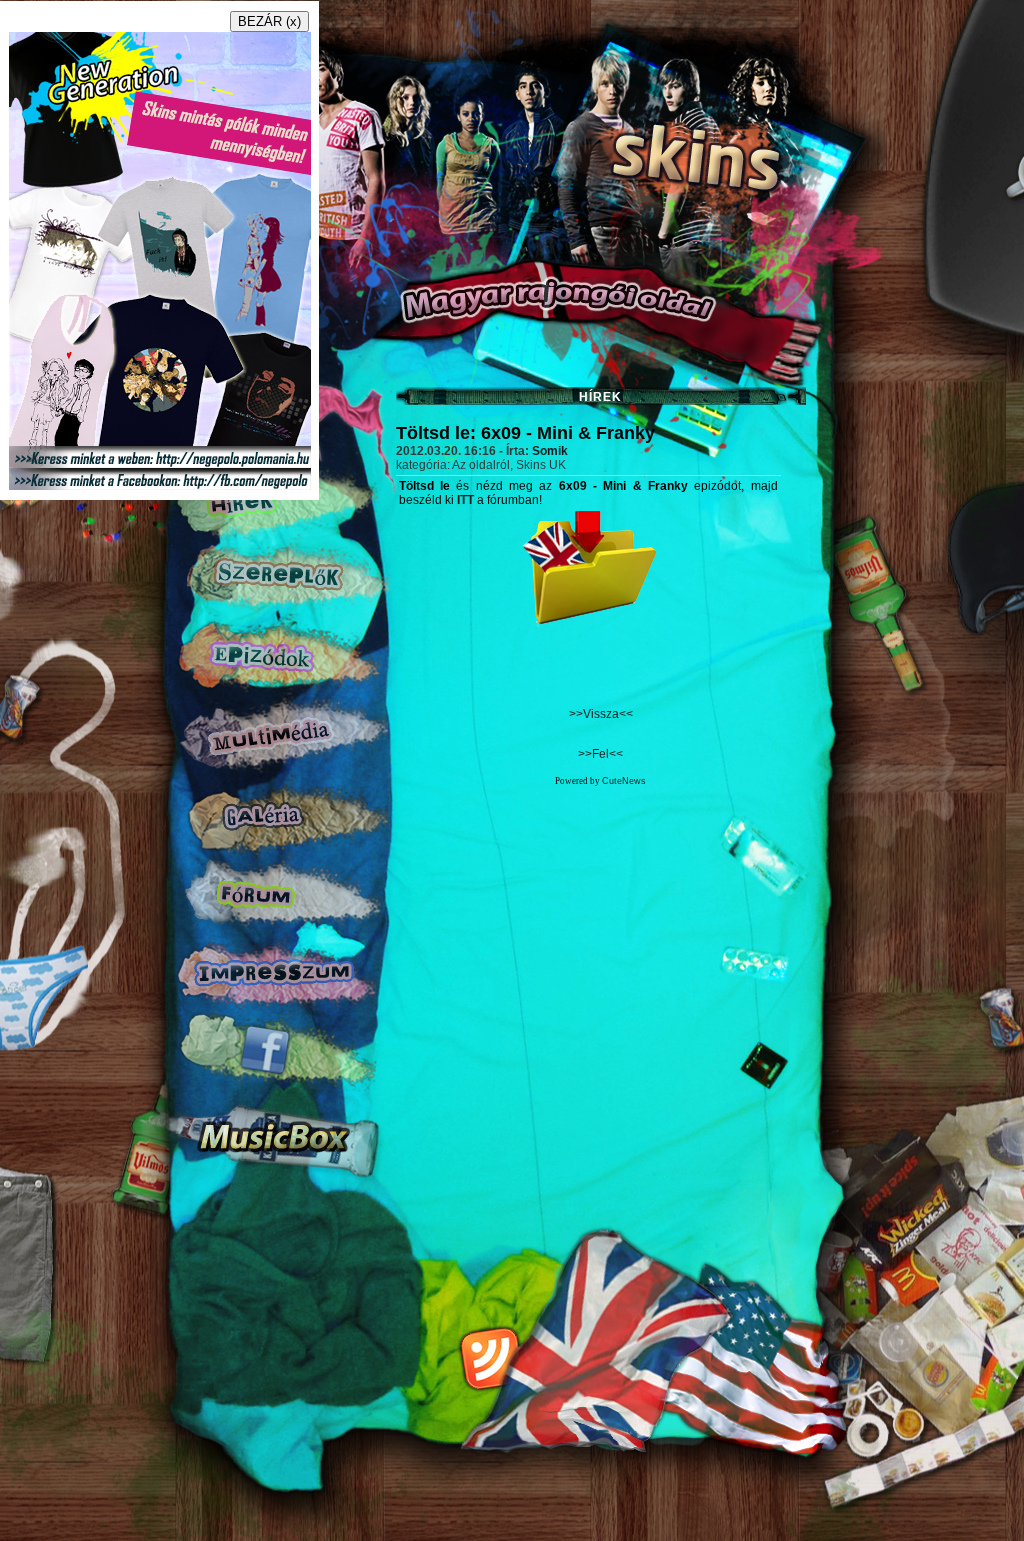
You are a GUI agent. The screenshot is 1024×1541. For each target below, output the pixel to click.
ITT (465, 500)
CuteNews (624, 781)
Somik (550, 451)
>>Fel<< (600, 754)
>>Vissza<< (601, 714)
